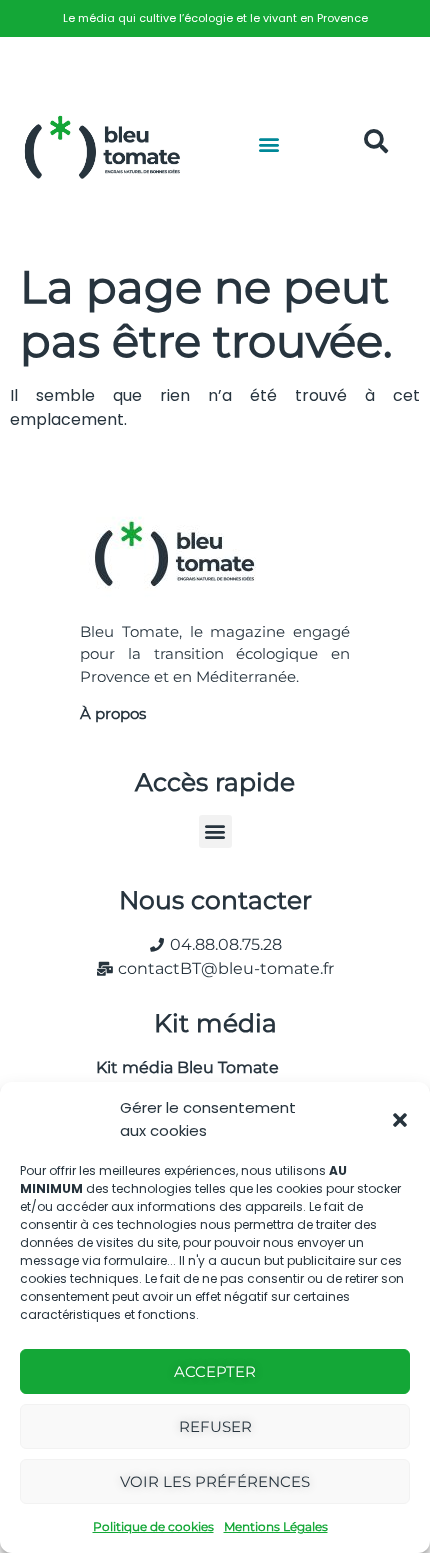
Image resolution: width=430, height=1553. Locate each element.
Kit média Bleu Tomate (179, 1067)
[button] (400, 1120)
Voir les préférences (215, 1481)
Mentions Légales (276, 1526)
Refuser (215, 1426)
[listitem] (215, 18)
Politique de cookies (153, 1526)
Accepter (215, 1371)
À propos (113, 713)
